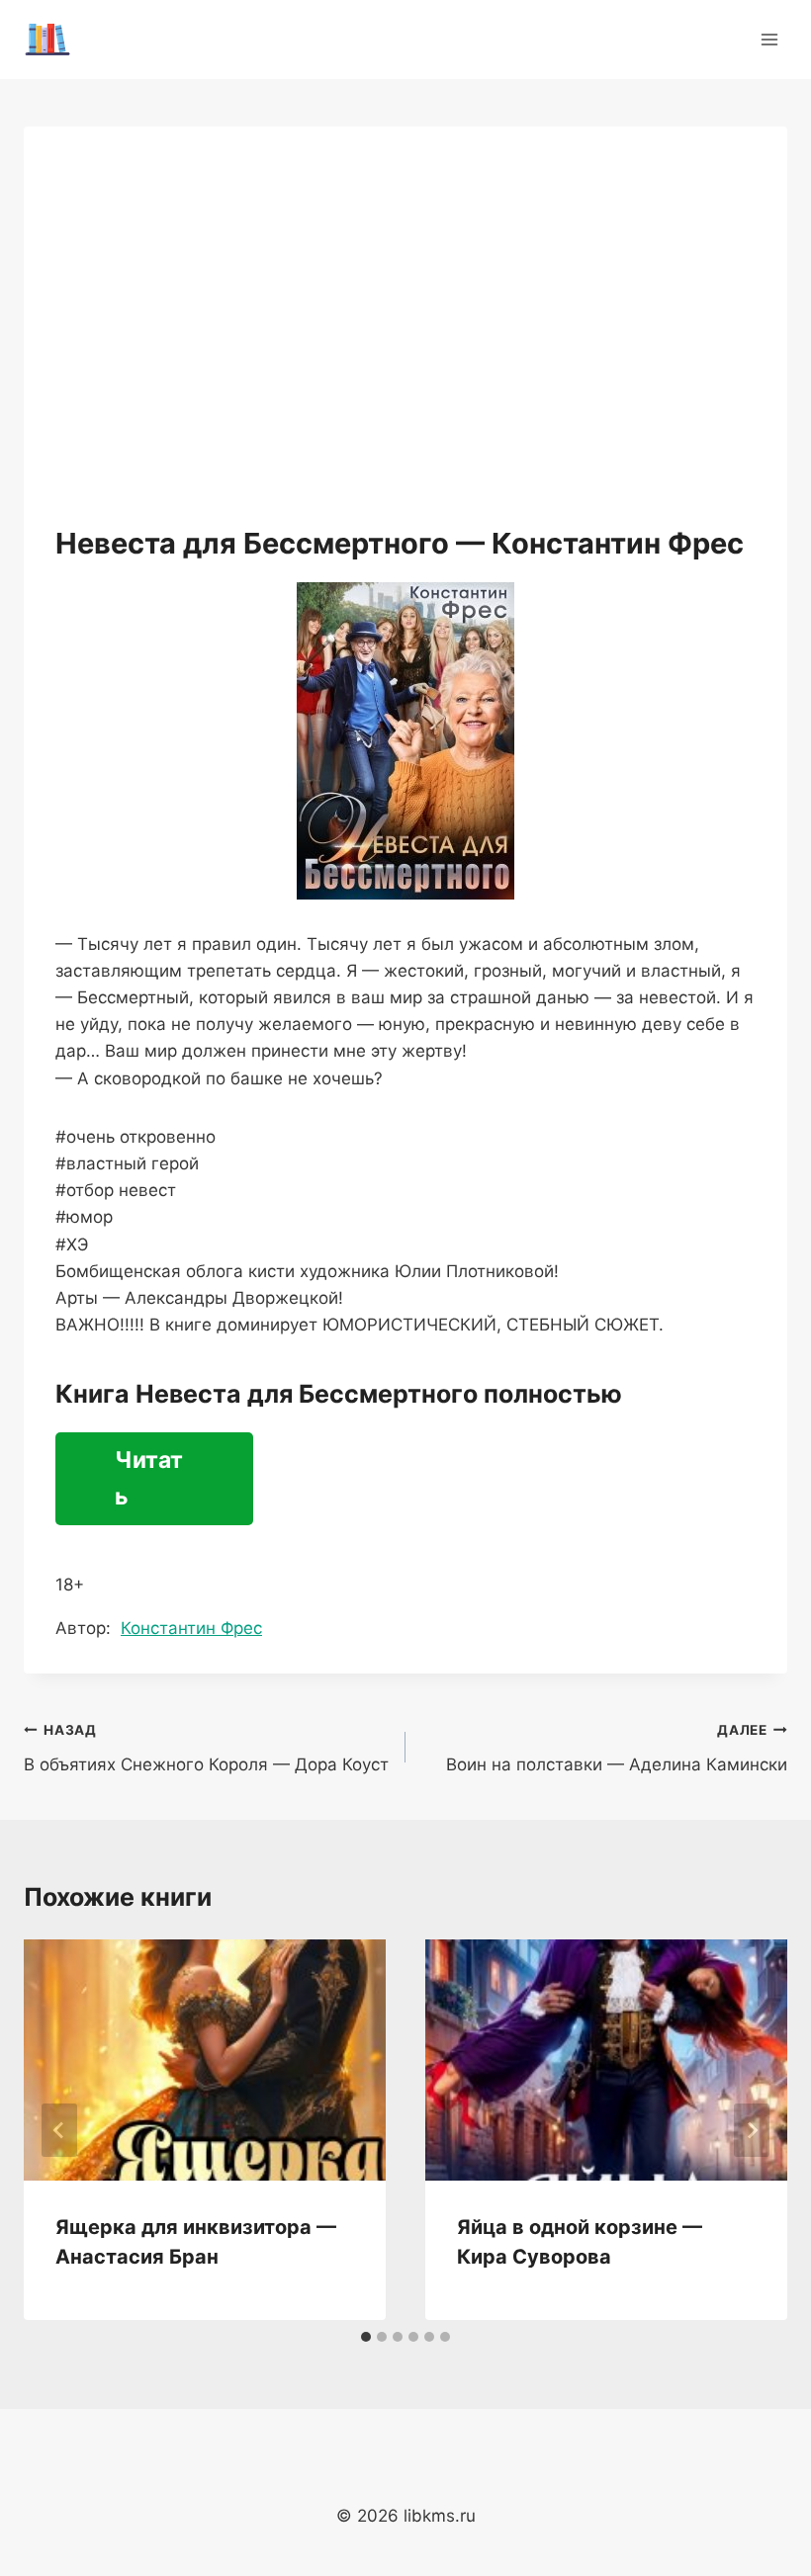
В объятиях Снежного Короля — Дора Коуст (206, 1748)
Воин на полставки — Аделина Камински (617, 1748)
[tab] (366, 2337)
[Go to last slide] (59, 2130)
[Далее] (752, 2130)
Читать (149, 1478)
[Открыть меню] (769, 39)
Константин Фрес (191, 1628)
